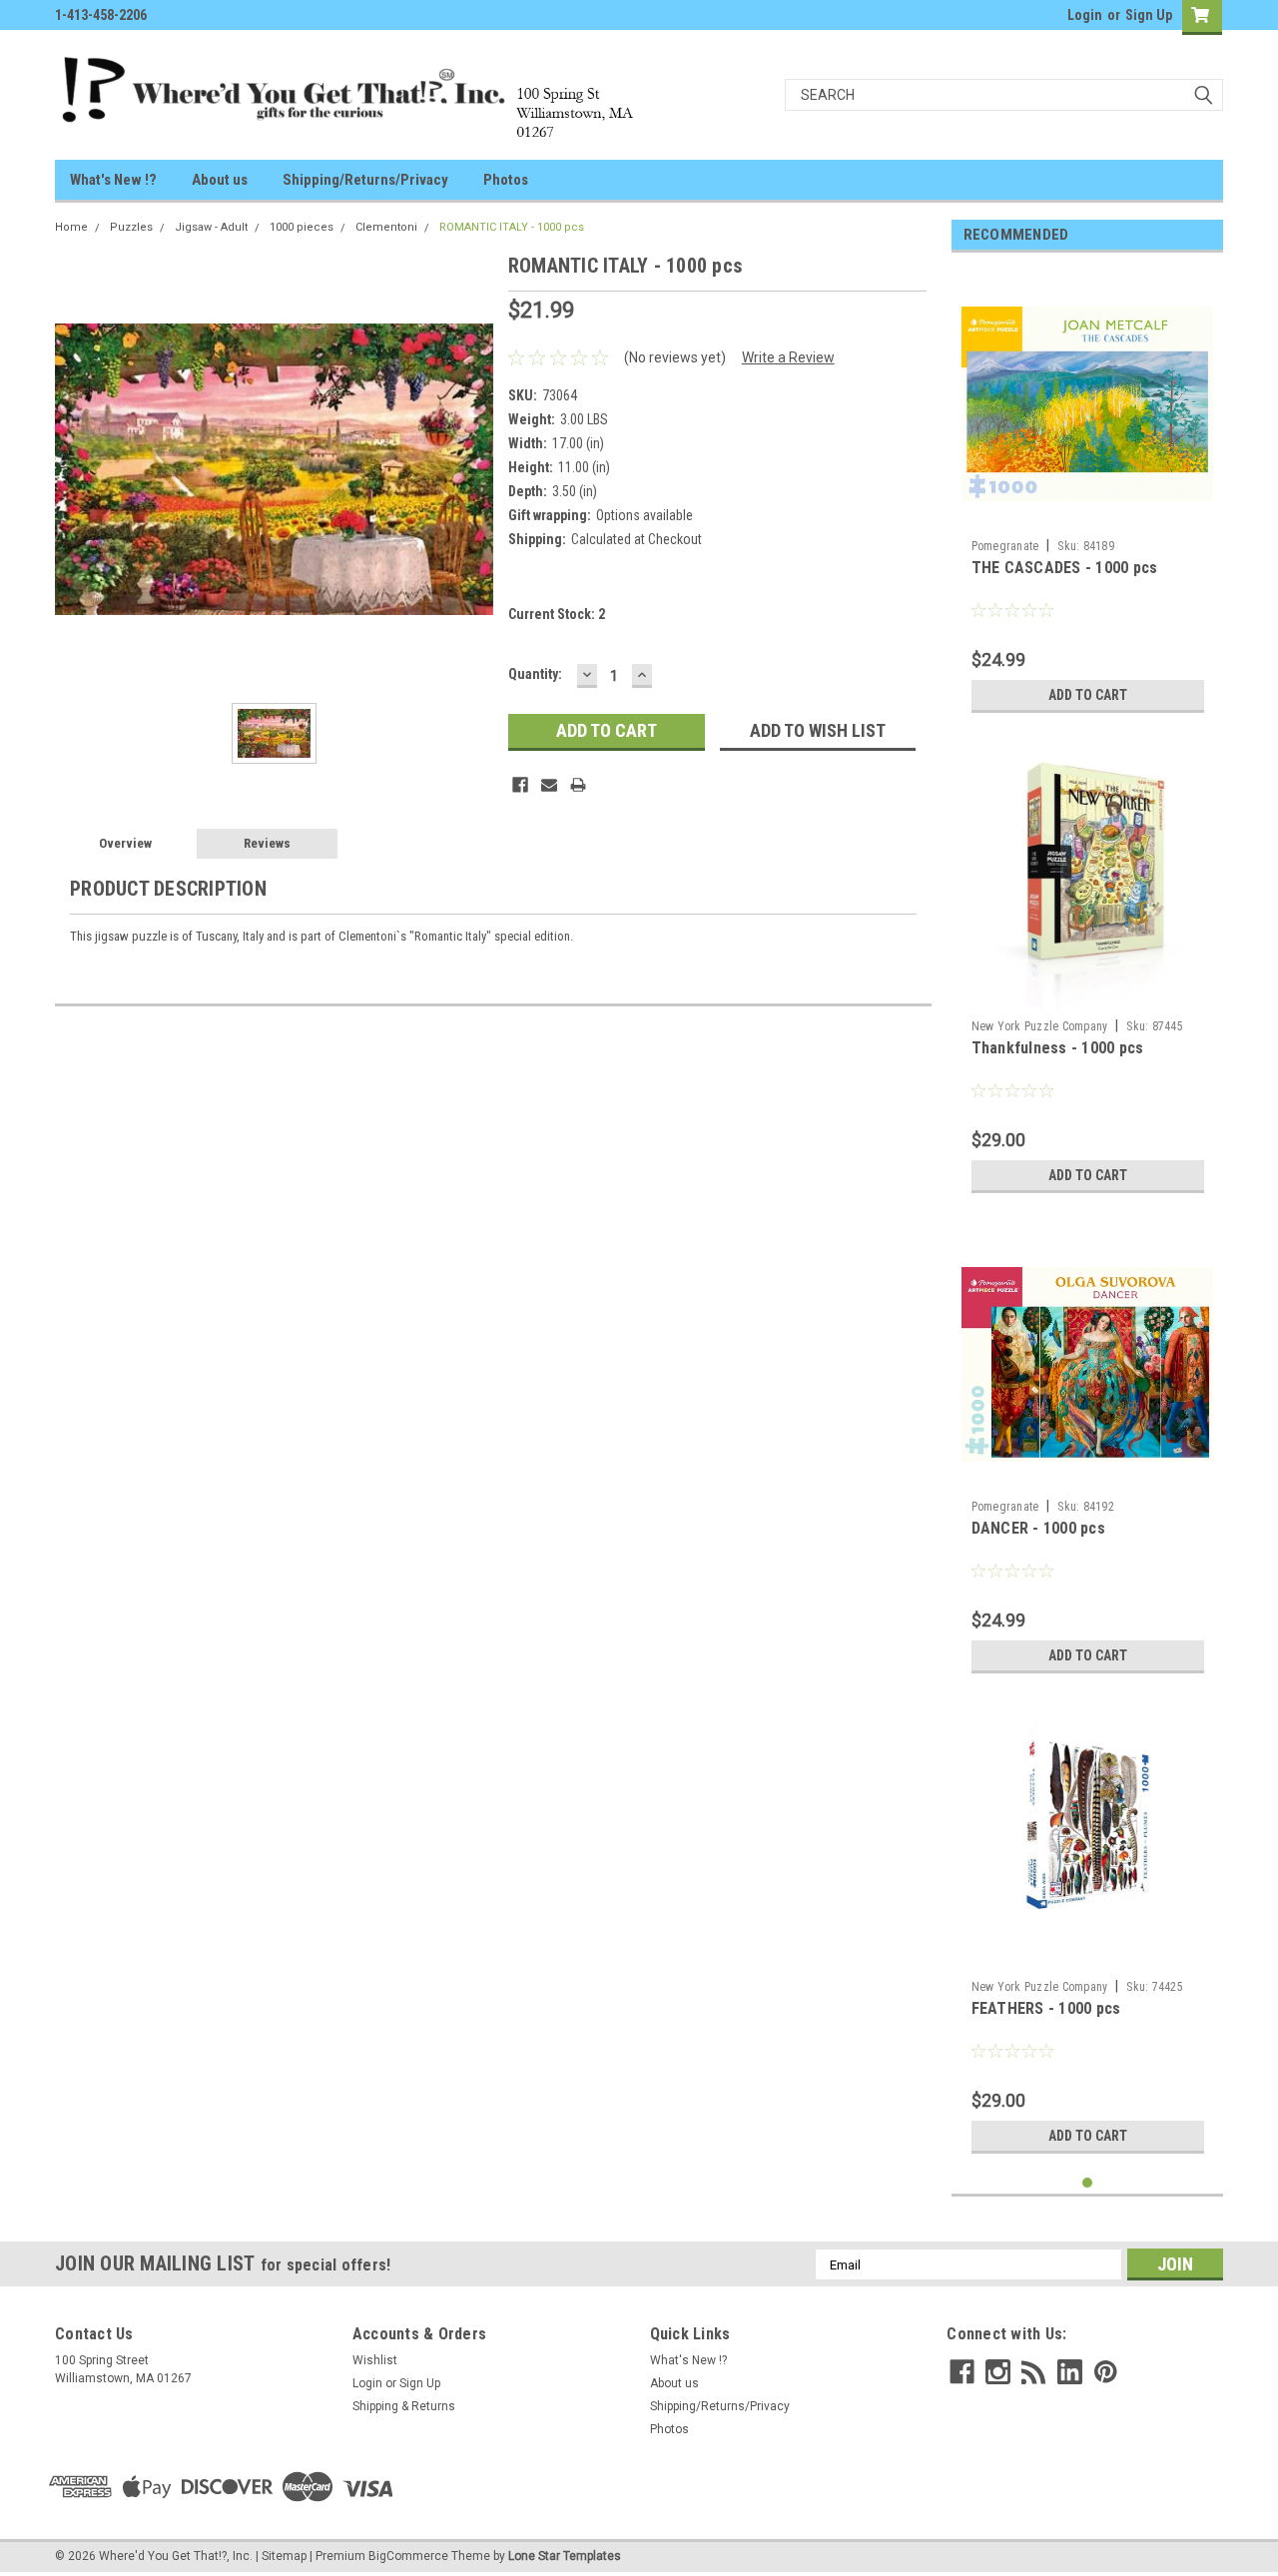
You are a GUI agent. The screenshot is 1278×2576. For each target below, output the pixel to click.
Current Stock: (557, 614)
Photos (506, 180)
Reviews (267, 843)
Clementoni (386, 227)
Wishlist (375, 2360)
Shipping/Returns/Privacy (365, 180)
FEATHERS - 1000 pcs (1046, 2008)
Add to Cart (1088, 695)
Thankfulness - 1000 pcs (1058, 1048)
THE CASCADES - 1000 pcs (1065, 568)
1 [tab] (1088, 2183)
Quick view (1087, 515)
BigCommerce (408, 2556)
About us (220, 180)
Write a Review (788, 357)
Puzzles (131, 227)
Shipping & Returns (404, 2406)
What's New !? (113, 180)
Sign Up (1149, 15)
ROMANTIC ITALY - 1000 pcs (512, 227)
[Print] (578, 785)
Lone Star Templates (565, 2556)
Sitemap (284, 2556)
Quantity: (535, 674)
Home (71, 227)
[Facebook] (520, 785)
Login (1085, 15)
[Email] (549, 785)
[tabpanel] (1088, 495)
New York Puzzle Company (1040, 1026)
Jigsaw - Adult (211, 227)
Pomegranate (1005, 546)
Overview (125, 843)
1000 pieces (302, 227)
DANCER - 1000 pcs (1038, 1528)
